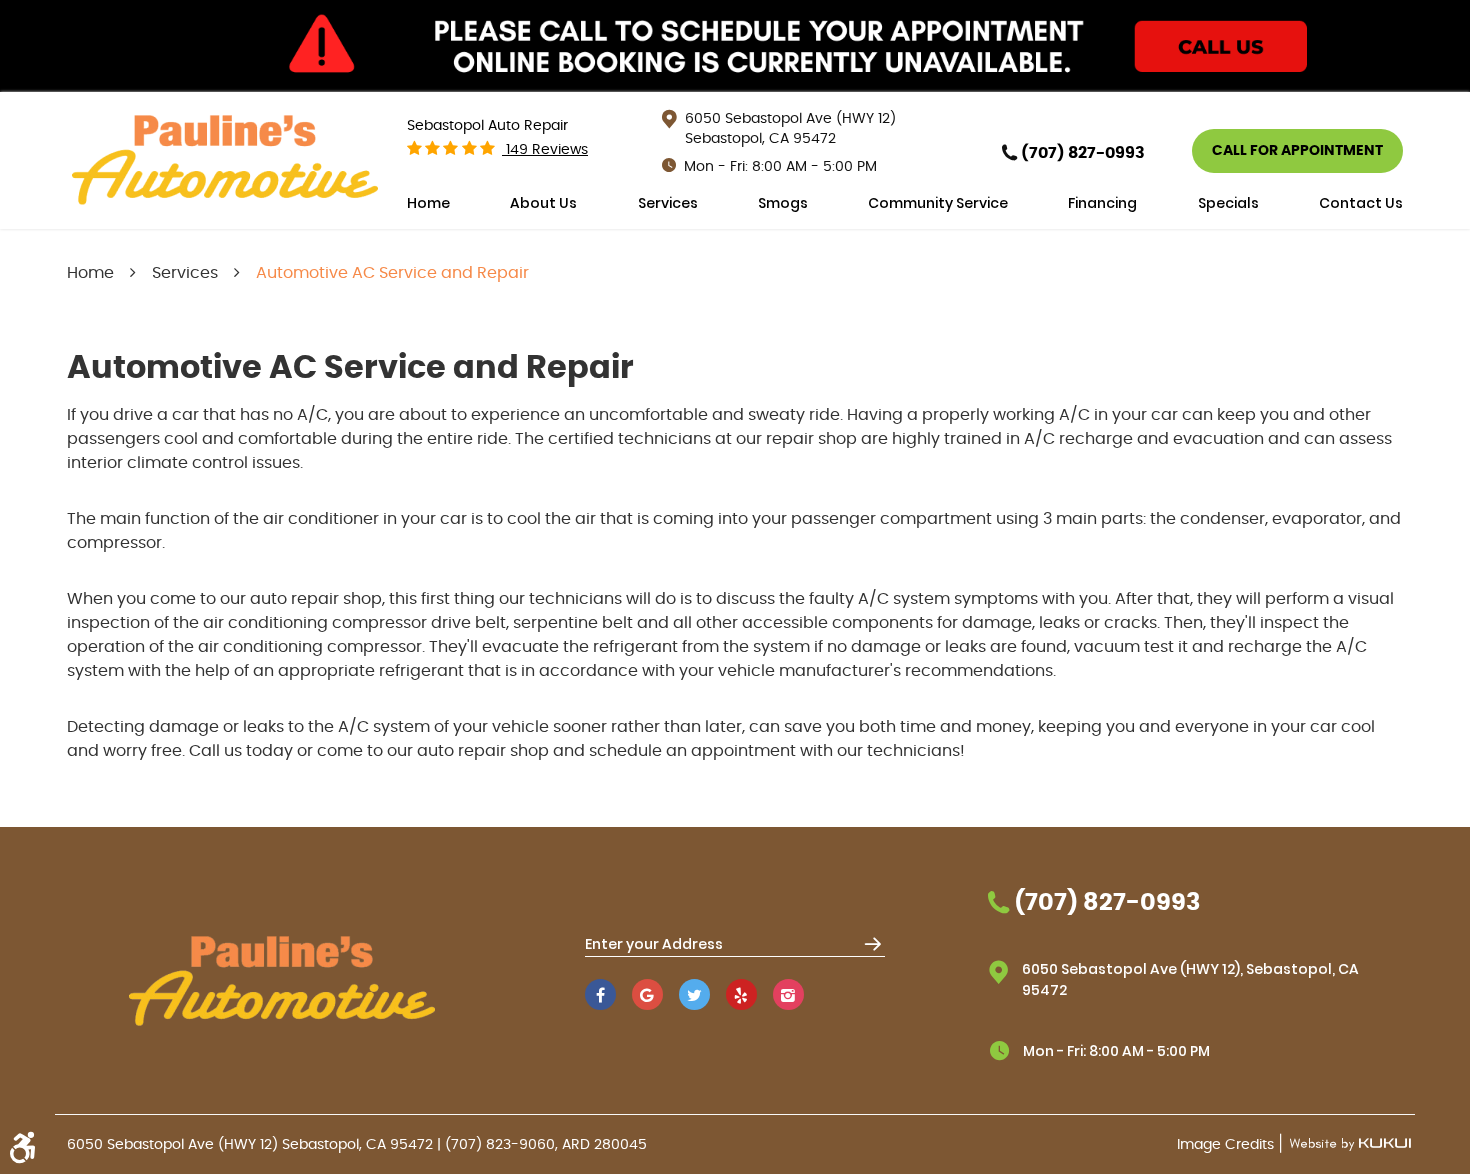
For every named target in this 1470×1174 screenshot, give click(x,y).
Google (647, 994)
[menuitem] (428, 203)
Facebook (600, 994)
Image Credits (1227, 1145)
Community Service (938, 203)
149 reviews (545, 150)
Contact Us (1361, 203)
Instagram (788, 994)
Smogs (783, 203)
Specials (1228, 203)
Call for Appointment (1297, 151)
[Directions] (872, 943)
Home (428, 203)
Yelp (741, 994)
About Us (543, 203)
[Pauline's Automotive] (225, 160)
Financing (1102, 203)
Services (668, 203)
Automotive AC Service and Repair (392, 273)
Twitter (694, 994)
